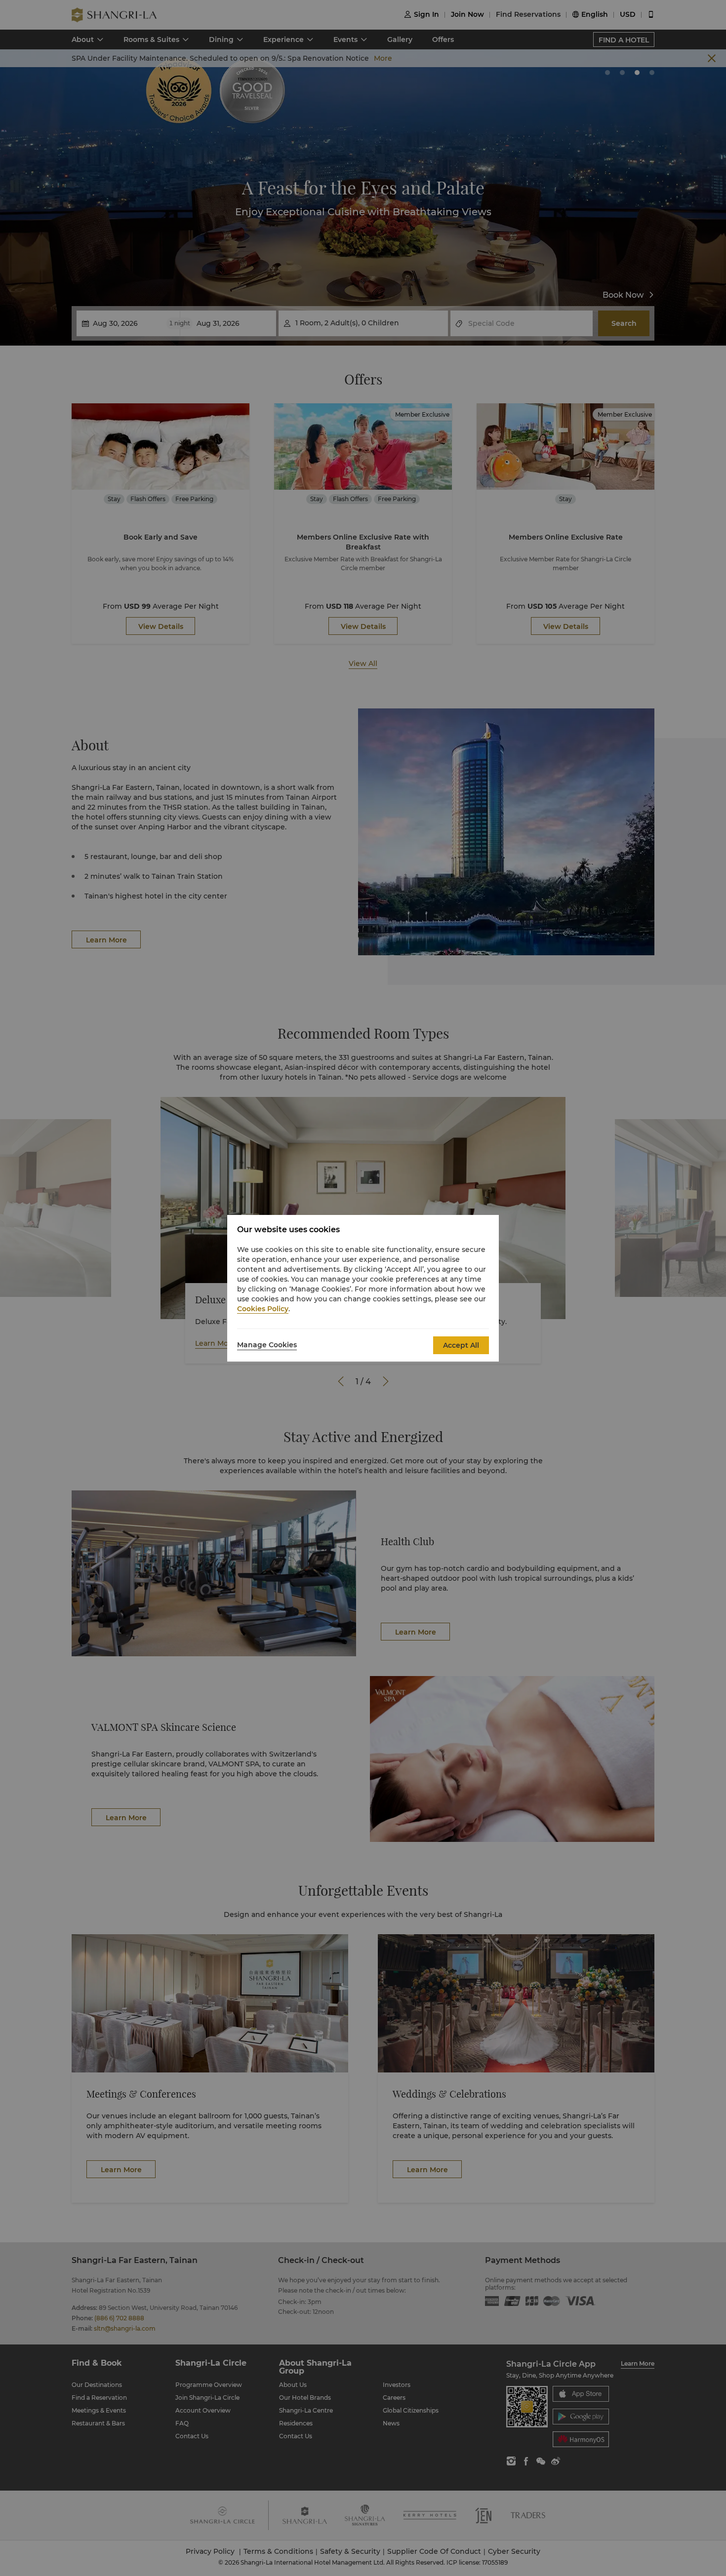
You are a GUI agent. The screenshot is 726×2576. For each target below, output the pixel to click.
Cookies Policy (263, 1309)
